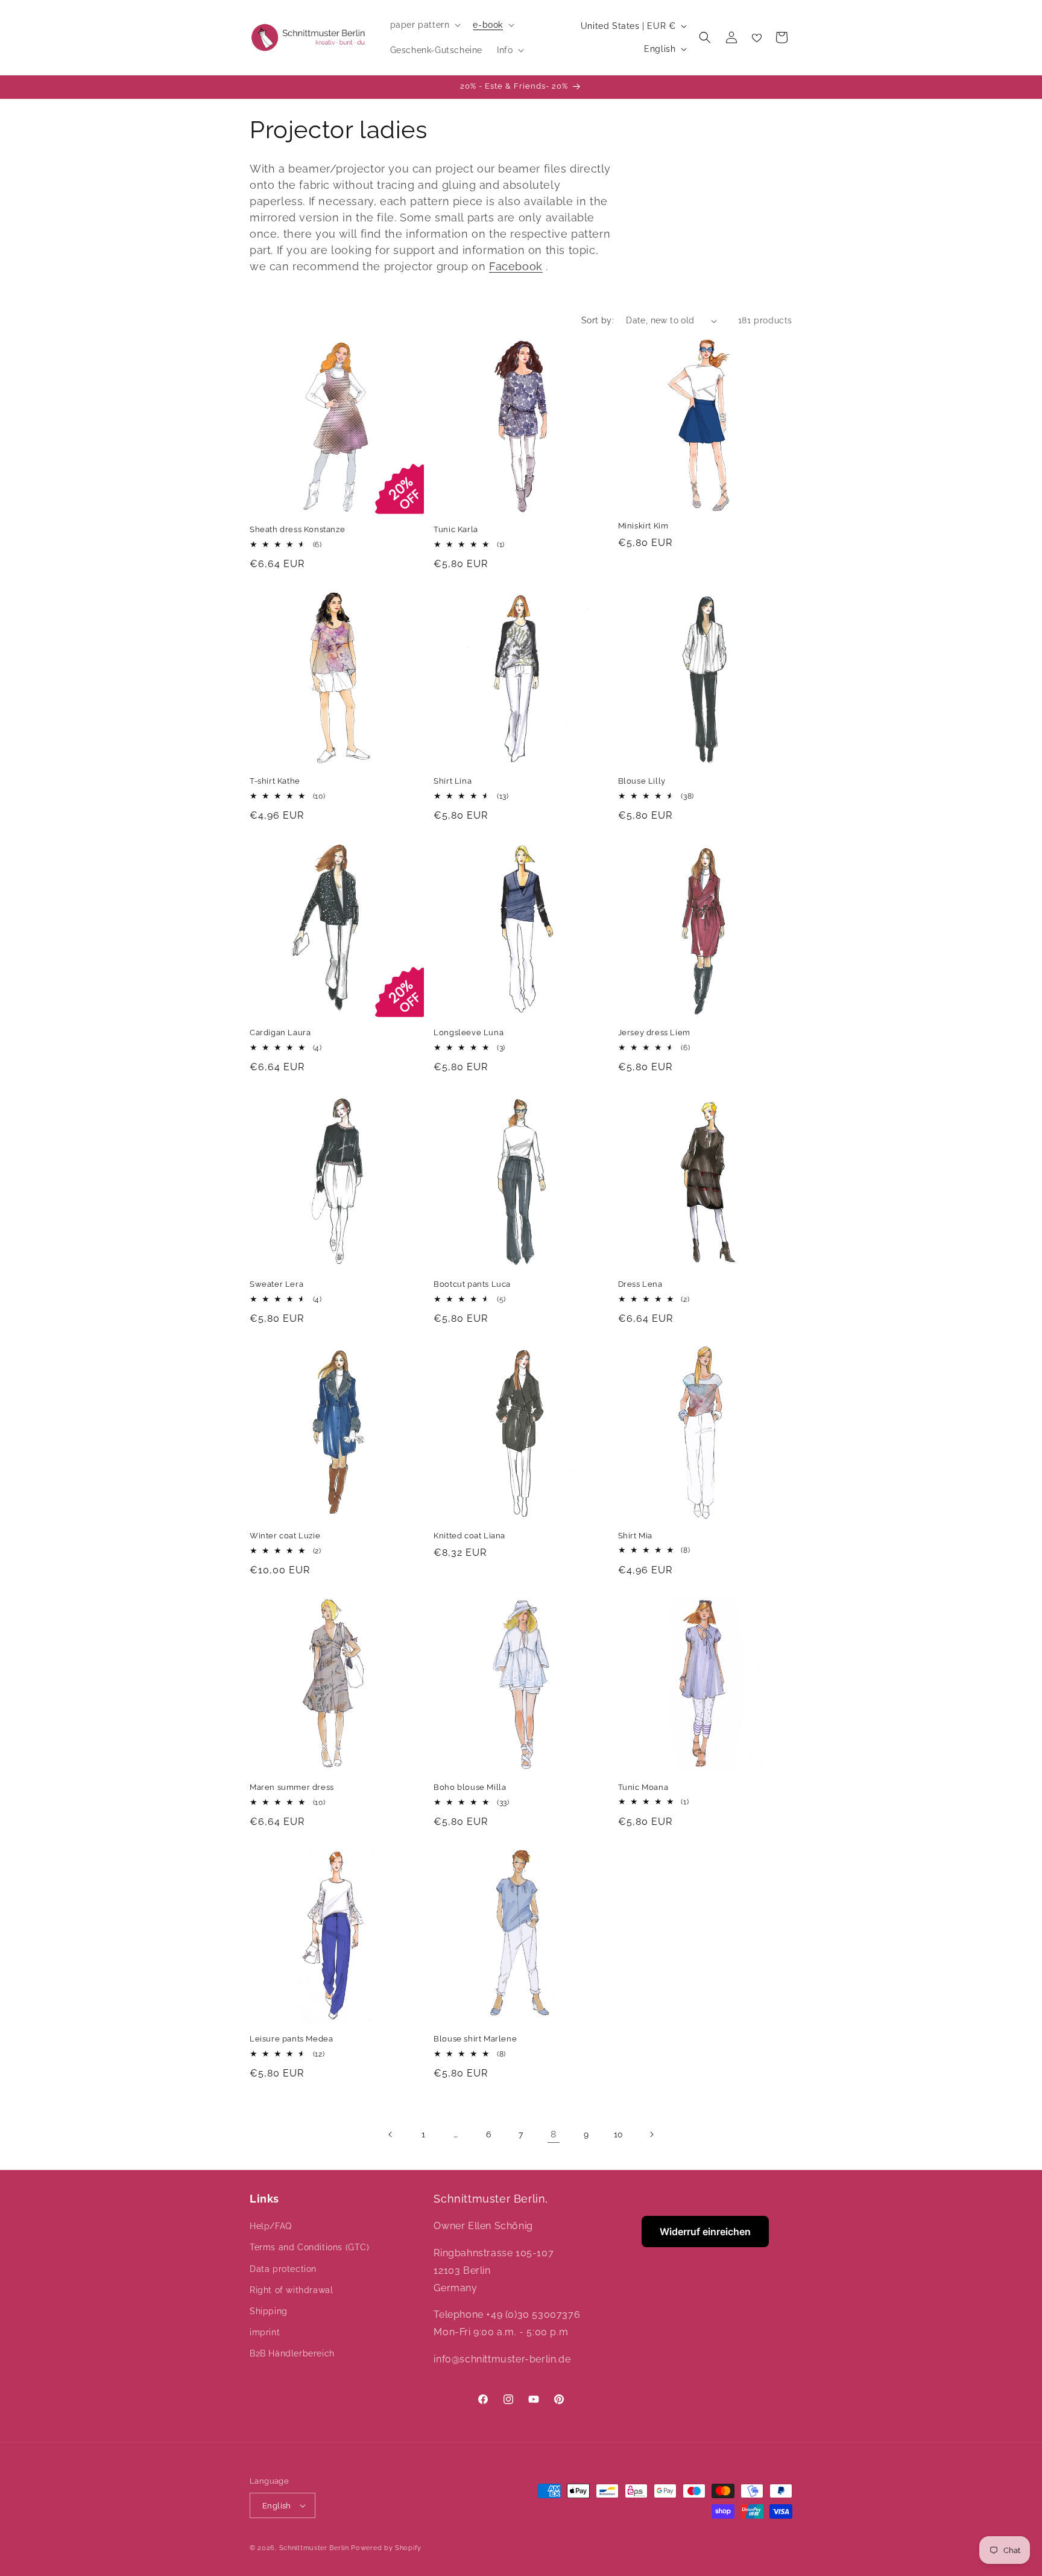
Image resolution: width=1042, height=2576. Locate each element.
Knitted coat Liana (469, 1536)
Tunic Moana (643, 1787)
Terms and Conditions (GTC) (310, 2247)
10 (619, 2134)
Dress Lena (640, 1284)
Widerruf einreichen (705, 2232)
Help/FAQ (271, 2226)
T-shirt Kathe (275, 781)
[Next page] (651, 2134)
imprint (265, 2332)
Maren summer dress (292, 1787)
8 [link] (554, 2134)
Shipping (269, 2311)
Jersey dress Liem (654, 1033)
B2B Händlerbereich (292, 2353)
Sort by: (598, 320)
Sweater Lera (276, 1284)
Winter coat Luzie (285, 1536)
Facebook (516, 266)
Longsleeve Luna (469, 1033)
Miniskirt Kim (643, 526)
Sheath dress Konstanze (297, 529)
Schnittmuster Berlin (314, 2548)
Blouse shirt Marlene (475, 2039)
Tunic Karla (456, 529)
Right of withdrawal (291, 2290)
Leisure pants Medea (291, 2039)
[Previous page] (391, 2134)
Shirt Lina (453, 781)
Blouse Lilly (642, 781)
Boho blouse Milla (470, 1787)
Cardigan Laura (280, 1033)
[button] (425, 25)
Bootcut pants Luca (472, 1284)
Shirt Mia (635, 1536)
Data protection (283, 2269)
